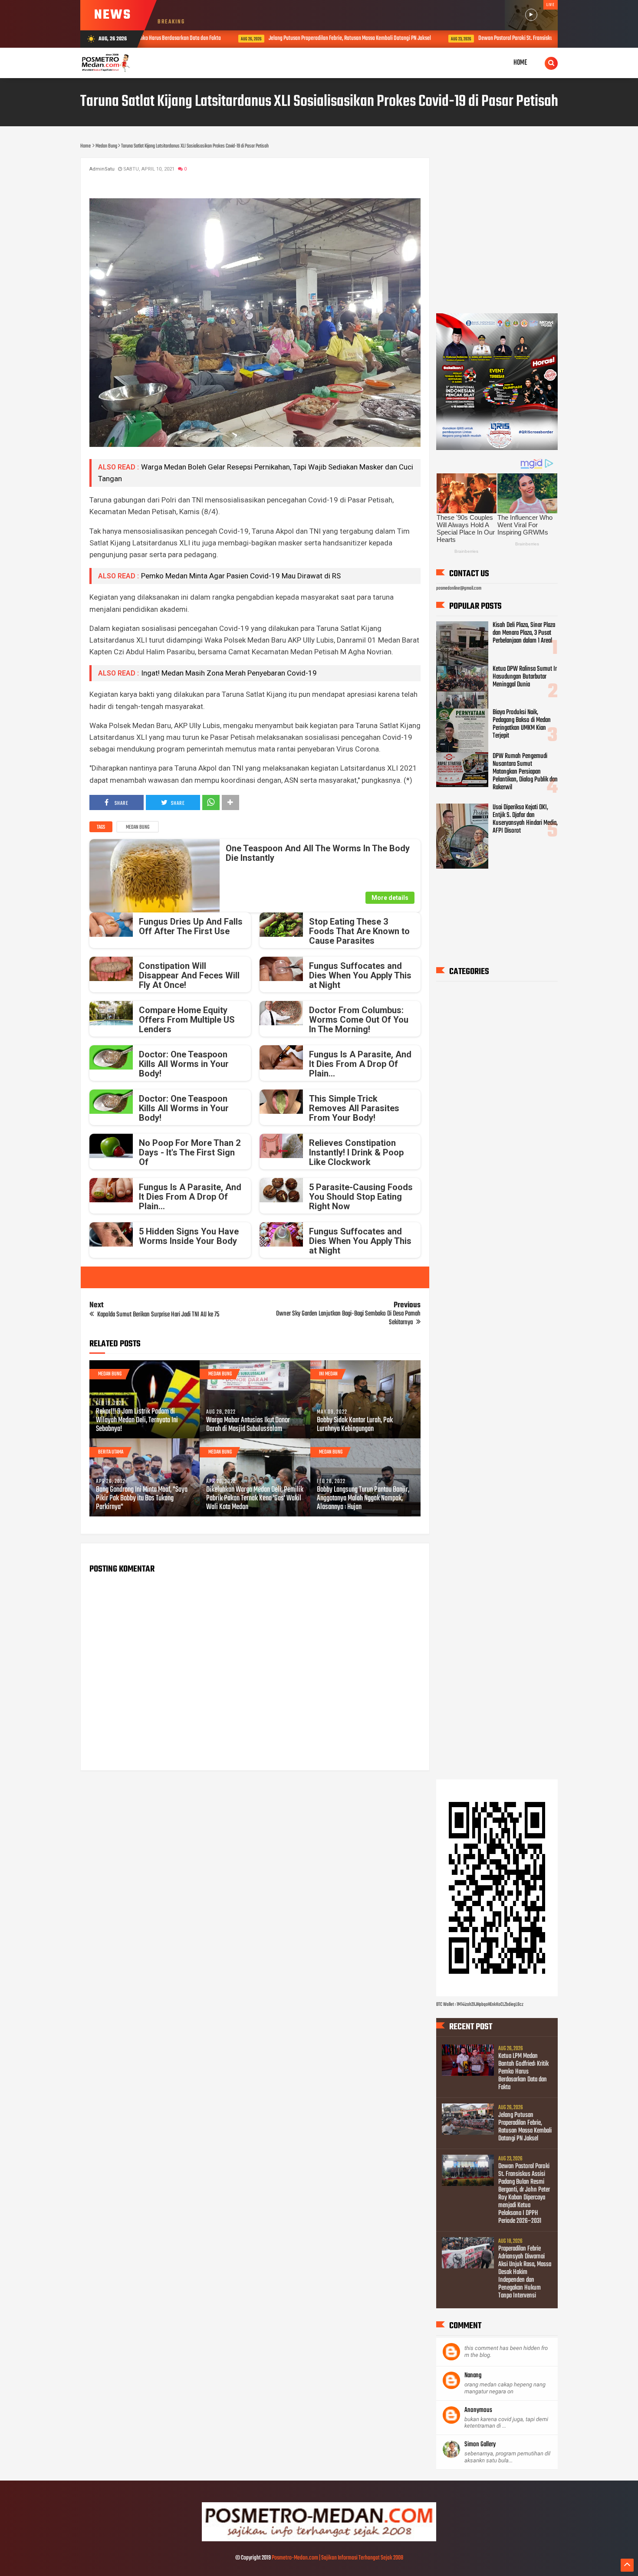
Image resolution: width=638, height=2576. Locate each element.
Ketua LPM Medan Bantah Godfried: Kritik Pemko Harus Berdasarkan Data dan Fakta (523, 2071)
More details (390, 898)
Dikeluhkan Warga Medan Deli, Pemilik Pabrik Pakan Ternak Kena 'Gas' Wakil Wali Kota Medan (255, 1499)
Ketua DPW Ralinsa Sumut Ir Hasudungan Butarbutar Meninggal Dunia (525, 677)
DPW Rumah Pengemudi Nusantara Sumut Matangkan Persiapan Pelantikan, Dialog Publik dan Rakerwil (525, 772)
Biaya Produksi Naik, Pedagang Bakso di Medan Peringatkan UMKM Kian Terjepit (522, 724)
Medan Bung (138, 827)
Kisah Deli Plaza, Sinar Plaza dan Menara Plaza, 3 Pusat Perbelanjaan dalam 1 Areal (524, 633)
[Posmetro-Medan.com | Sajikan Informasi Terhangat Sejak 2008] (319, 2540)
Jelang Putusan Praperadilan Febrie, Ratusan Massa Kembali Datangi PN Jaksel (269, 38)
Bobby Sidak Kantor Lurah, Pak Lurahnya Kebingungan (355, 1425)
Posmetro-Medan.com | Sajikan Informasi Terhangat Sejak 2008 (337, 2558)
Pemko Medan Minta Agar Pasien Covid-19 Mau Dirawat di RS (241, 576)
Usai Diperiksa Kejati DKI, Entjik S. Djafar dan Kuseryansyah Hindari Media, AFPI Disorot (525, 819)
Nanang (473, 2376)
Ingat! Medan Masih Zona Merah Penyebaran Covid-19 (229, 673)
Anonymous (478, 2410)
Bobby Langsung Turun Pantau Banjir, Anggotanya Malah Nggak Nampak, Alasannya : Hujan (363, 1499)
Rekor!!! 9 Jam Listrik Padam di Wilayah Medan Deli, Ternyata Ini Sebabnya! (137, 1421)
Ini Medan (328, 1374)
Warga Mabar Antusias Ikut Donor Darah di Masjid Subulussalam (248, 1425)
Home (520, 63)
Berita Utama (111, 1452)
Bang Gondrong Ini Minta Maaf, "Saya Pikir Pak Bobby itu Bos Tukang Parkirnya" (142, 1499)
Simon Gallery (480, 2445)
